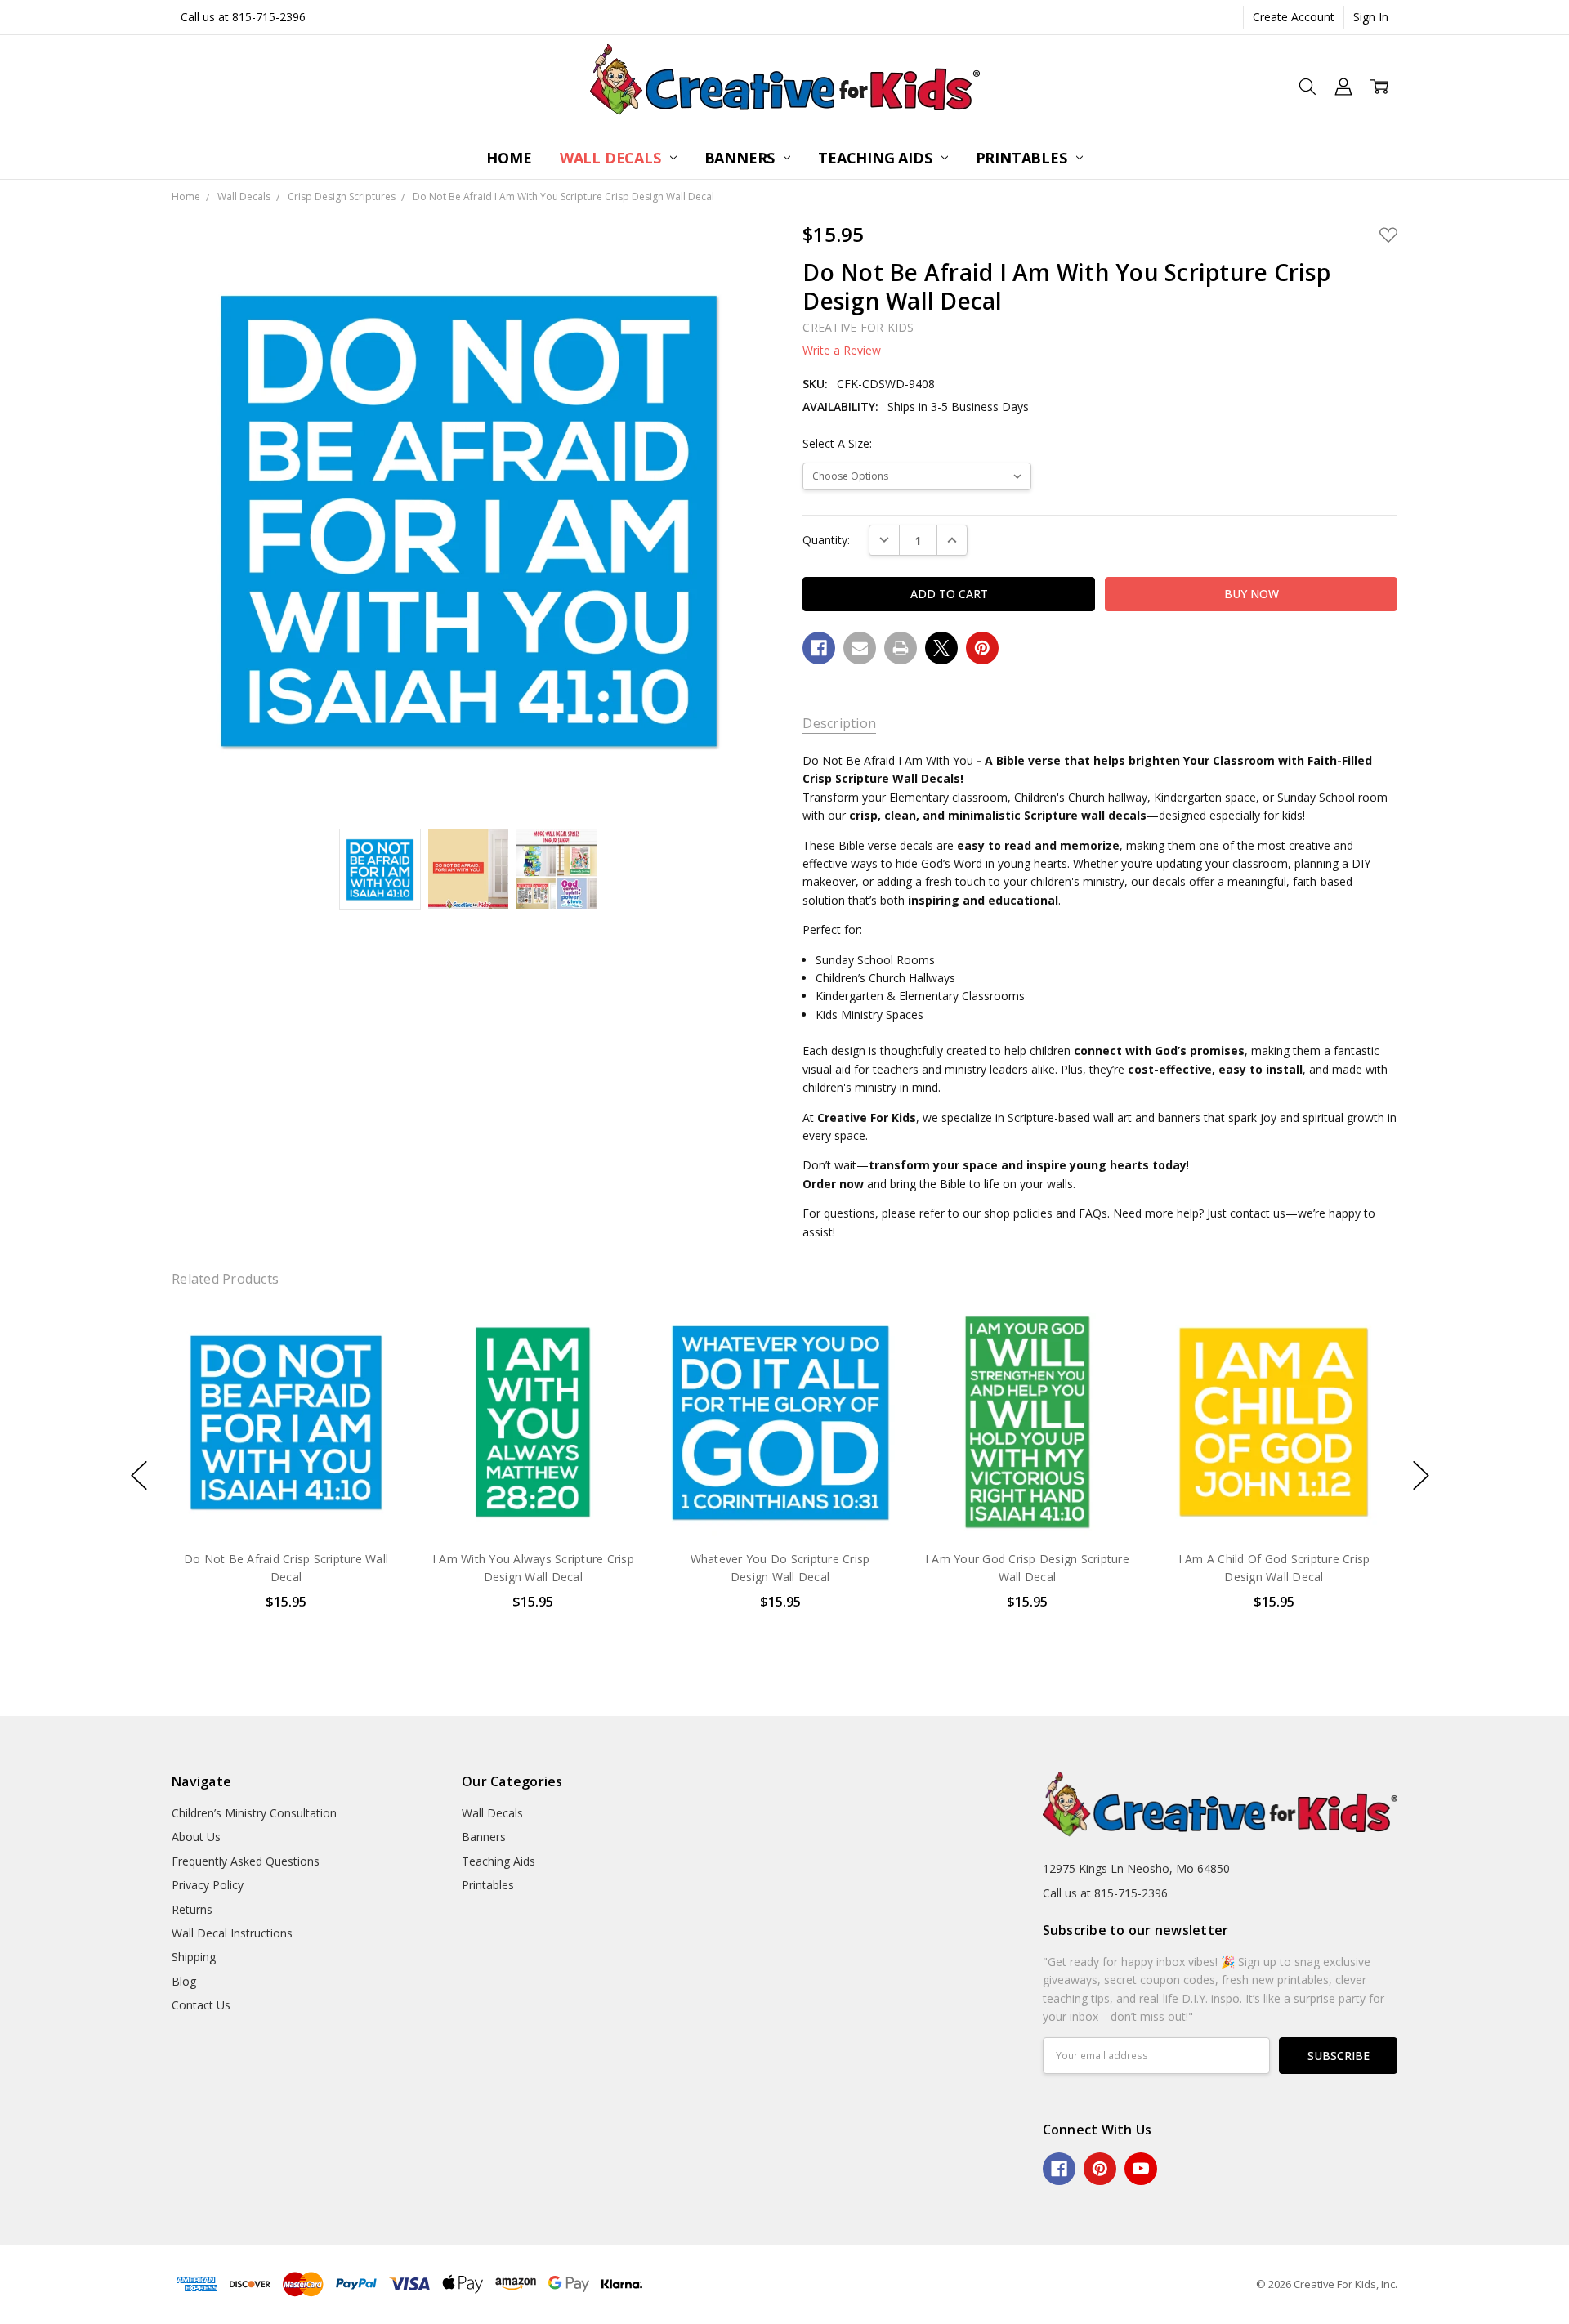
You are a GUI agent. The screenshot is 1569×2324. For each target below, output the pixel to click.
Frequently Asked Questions (246, 1861)
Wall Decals (612, 158)
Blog (184, 1981)
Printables (1024, 158)
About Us (196, 1837)
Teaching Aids (877, 158)
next (1421, 1475)
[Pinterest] (982, 648)
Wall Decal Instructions (232, 1933)
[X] (941, 648)
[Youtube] (1141, 2169)
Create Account (1294, 17)
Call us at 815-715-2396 (243, 17)
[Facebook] (819, 648)
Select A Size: (837, 443)
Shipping (194, 1957)
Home (509, 158)
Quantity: (826, 540)
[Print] (901, 648)
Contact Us (201, 2005)
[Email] (860, 648)
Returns (192, 1909)
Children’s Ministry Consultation (254, 1813)
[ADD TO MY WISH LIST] (371, 1363)
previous (139, 1475)
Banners (742, 158)
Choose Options (286, 1502)
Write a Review (842, 351)
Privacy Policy (208, 1885)
